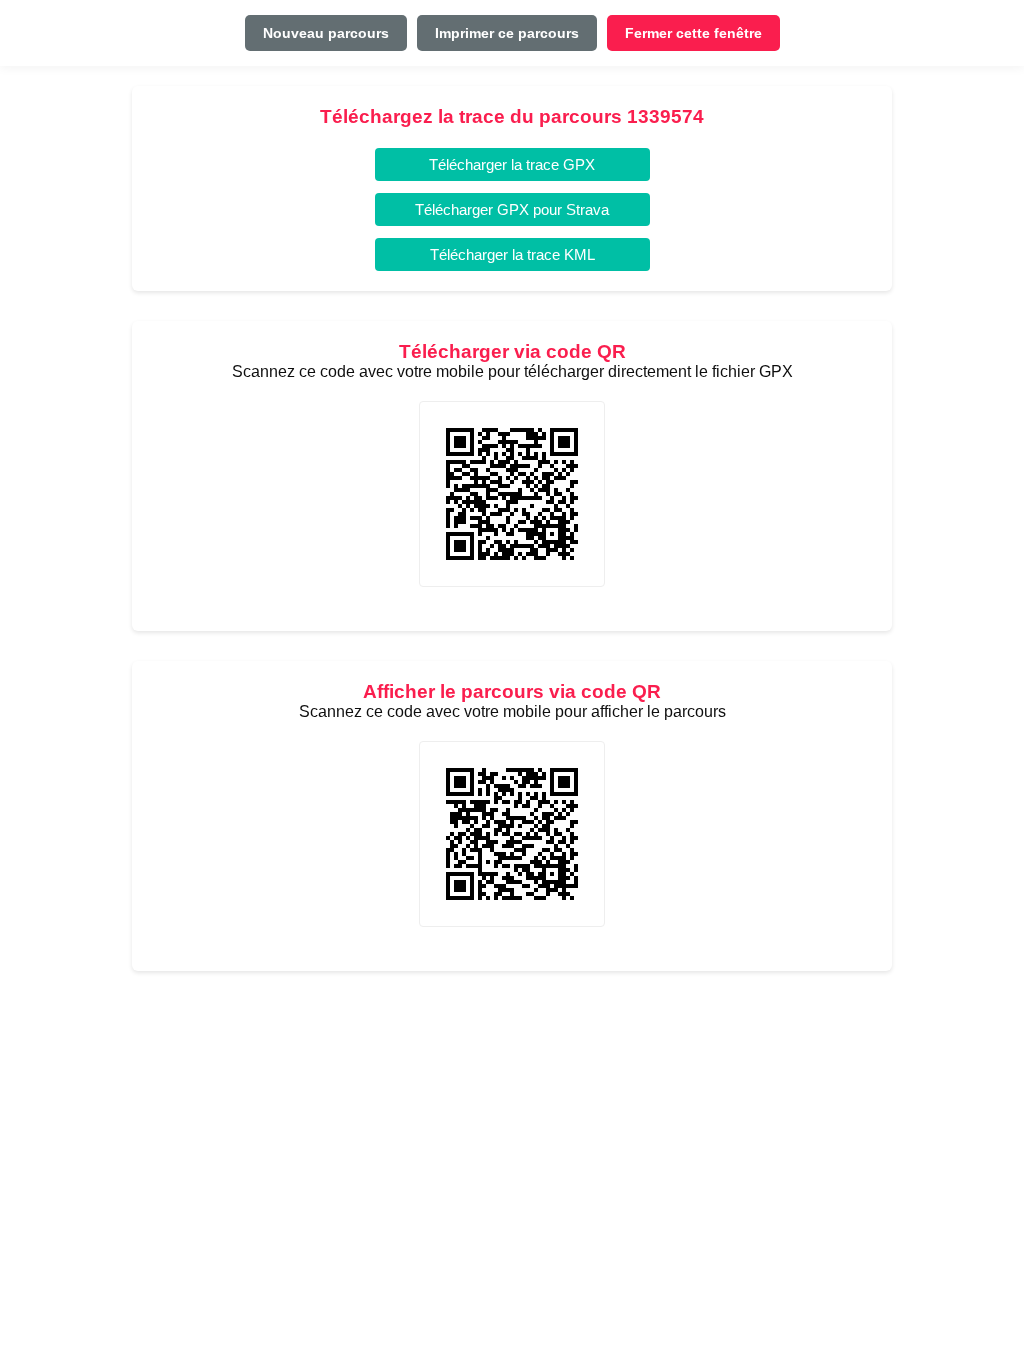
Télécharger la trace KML (512, 254)
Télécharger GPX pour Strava (512, 209)
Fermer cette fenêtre (693, 33)
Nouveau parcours (326, 33)
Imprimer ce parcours (507, 33)
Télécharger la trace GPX (512, 164)
